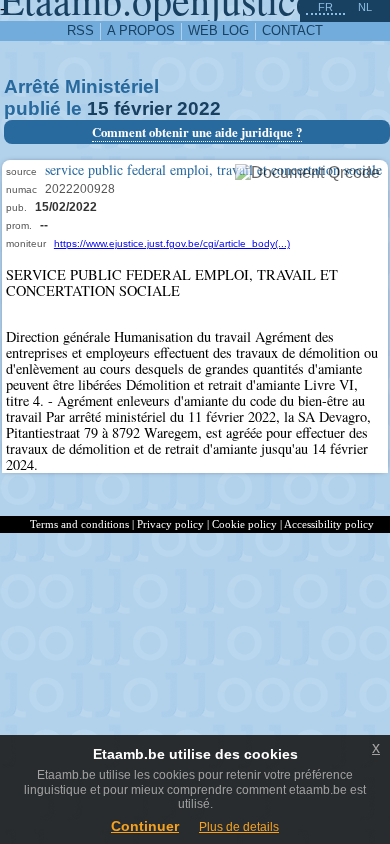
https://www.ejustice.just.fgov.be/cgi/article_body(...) (172, 243)
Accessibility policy (329, 524)
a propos (141, 30)
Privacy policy (170, 524)
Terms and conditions (79, 524)
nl (365, 7)
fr (325, 7)
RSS (80, 30)
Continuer (145, 826)
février (143, 108)
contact (292, 30)
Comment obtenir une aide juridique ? (197, 132)
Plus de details (239, 827)
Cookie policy (244, 524)
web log (218, 30)
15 (98, 108)
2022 (199, 108)
